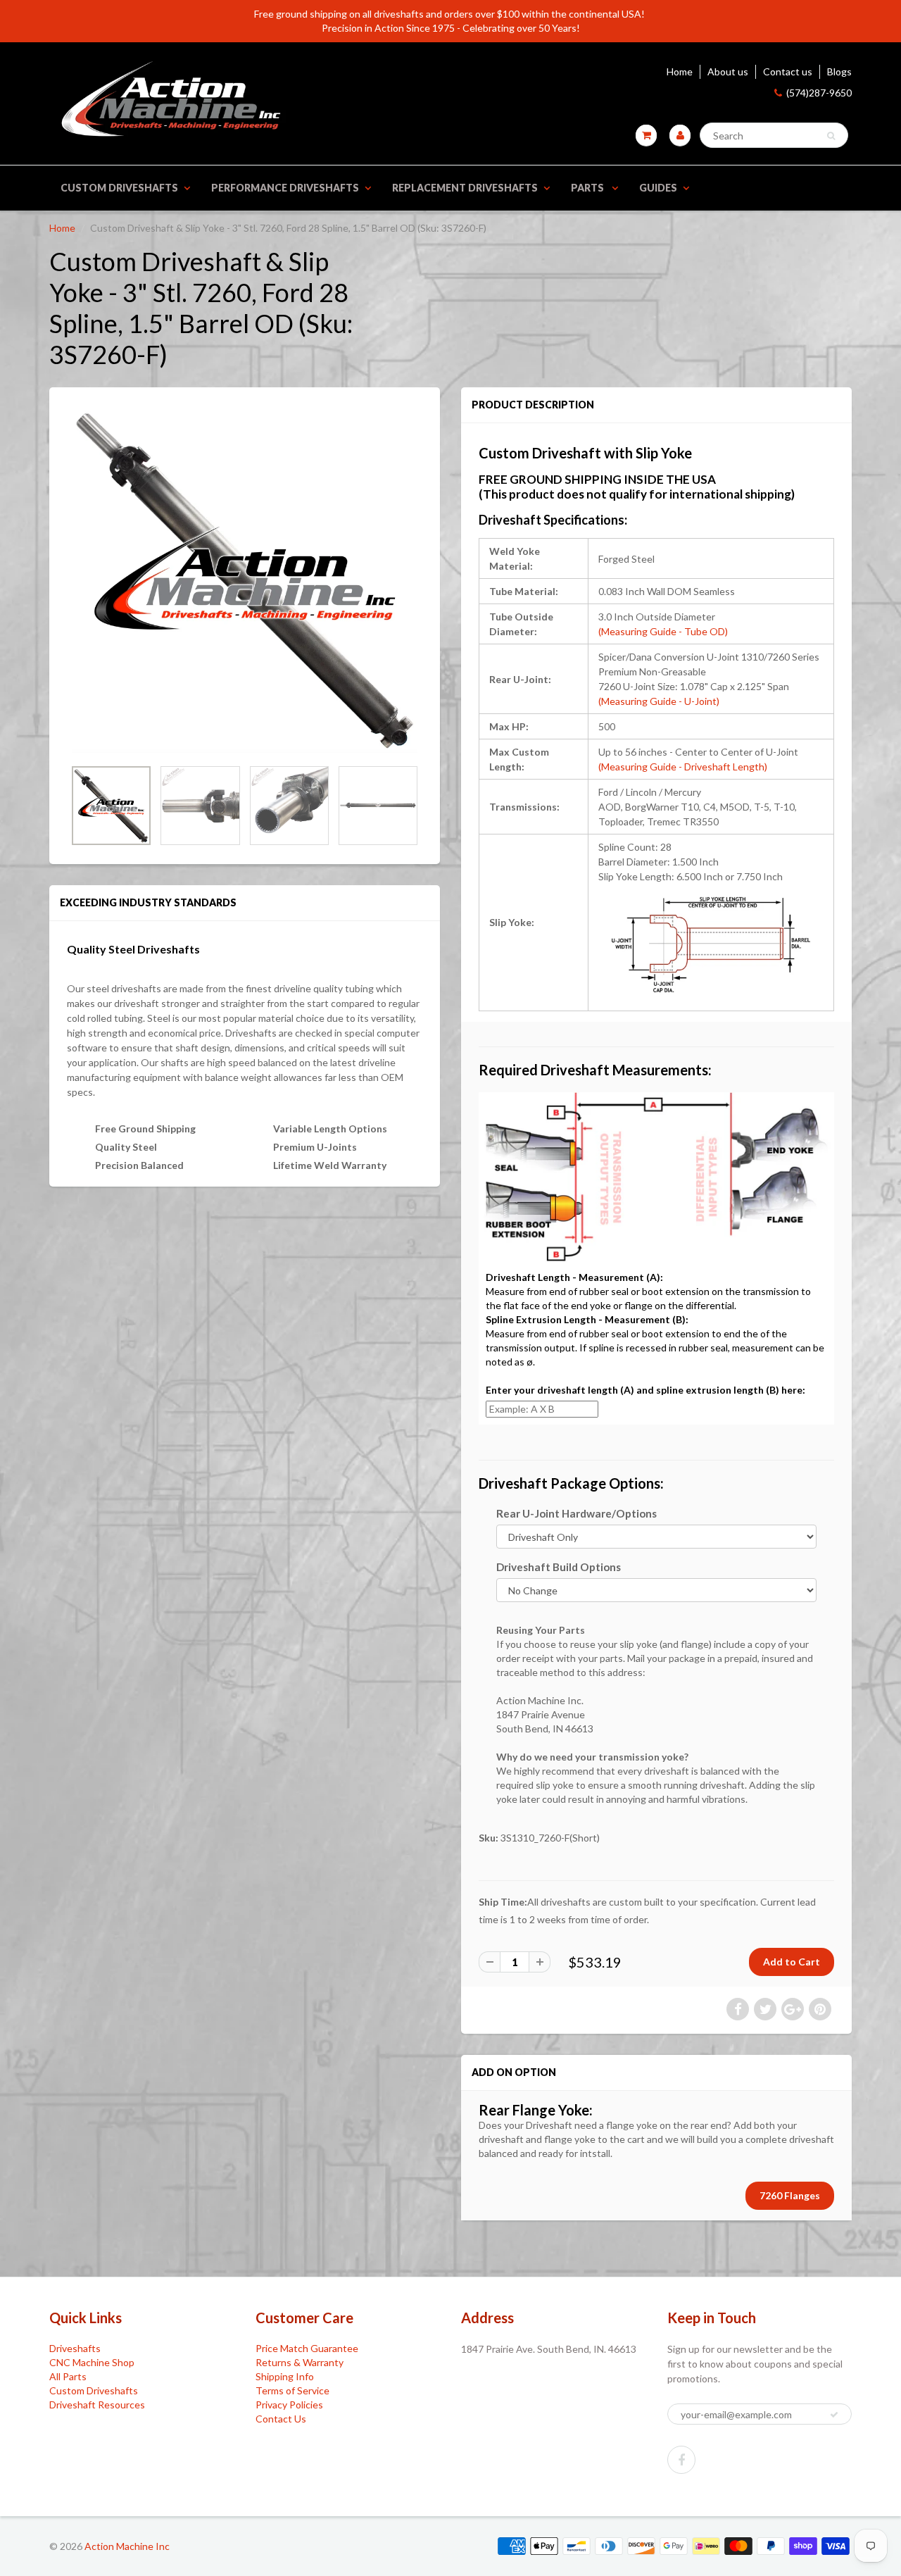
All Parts (68, 2376)
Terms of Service (292, 2390)
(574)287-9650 (819, 93)
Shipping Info (285, 2376)
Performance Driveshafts (285, 188)
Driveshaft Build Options (559, 1567)
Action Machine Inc (127, 2546)
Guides (658, 188)
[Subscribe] (834, 2415)
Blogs (839, 71)
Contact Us (281, 2419)
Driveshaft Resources (97, 2405)
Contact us (788, 71)
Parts (588, 188)
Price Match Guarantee (307, 2348)
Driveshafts (75, 2348)
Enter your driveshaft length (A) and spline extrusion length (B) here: (645, 1390)
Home (680, 71)
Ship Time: (503, 1902)
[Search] (831, 136)
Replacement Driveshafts (465, 188)
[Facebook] (681, 2460)
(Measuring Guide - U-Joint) (659, 701)
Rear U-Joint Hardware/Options (576, 1513)
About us (728, 71)
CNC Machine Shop (92, 2362)
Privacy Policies (289, 2405)
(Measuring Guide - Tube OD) (663, 631)
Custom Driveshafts (119, 188)
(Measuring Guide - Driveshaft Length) (683, 767)
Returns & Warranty (300, 2362)
